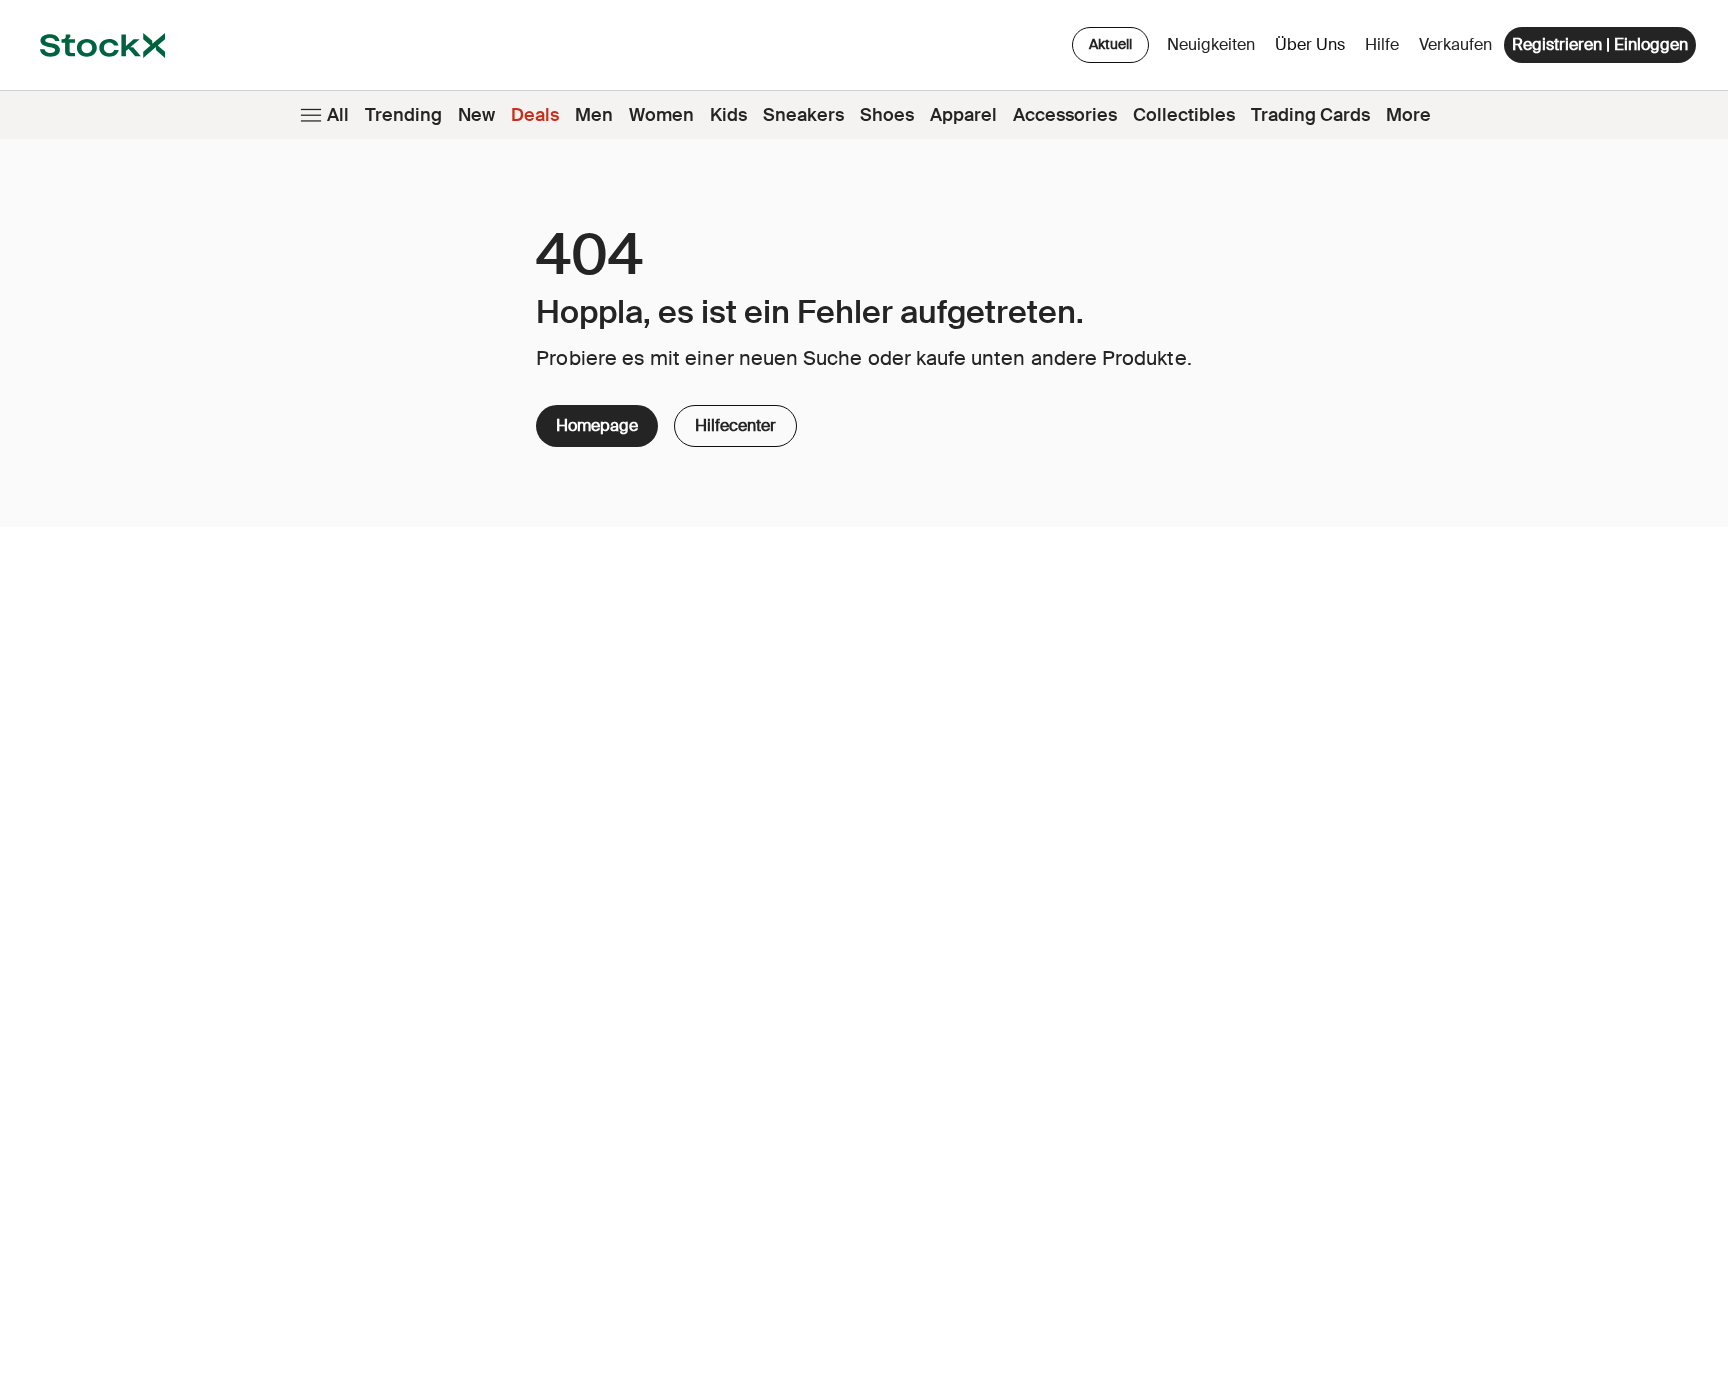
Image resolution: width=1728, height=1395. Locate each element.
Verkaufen (1455, 44)
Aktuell (1110, 44)
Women (661, 115)
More (1408, 115)
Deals (535, 115)
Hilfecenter (735, 420)
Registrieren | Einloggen (1600, 44)
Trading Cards (1310, 115)
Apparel (963, 115)
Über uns (1313, 49)
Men (594, 115)
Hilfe (1382, 44)
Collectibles (1184, 115)
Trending (403, 115)
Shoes (887, 115)
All (338, 115)
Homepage (597, 425)
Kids (728, 115)
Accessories (1065, 115)
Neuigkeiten (1211, 44)
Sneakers (803, 115)
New (476, 115)
